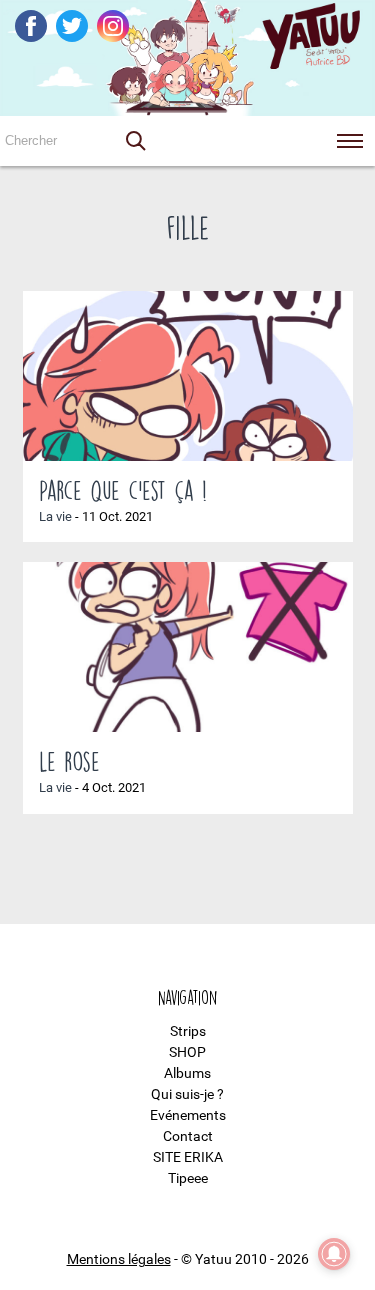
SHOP (187, 1052)
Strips (188, 1031)
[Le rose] (188, 647)
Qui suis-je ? (187, 1094)
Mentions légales (119, 1259)
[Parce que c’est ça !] (188, 376)
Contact (188, 1136)
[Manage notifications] (334, 1254)
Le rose (69, 761)
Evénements (188, 1115)
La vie (55, 516)
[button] (135, 141)
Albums (187, 1073)
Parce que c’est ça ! (123, 490)
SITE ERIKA (188, 1157)
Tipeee (188, 1178)
